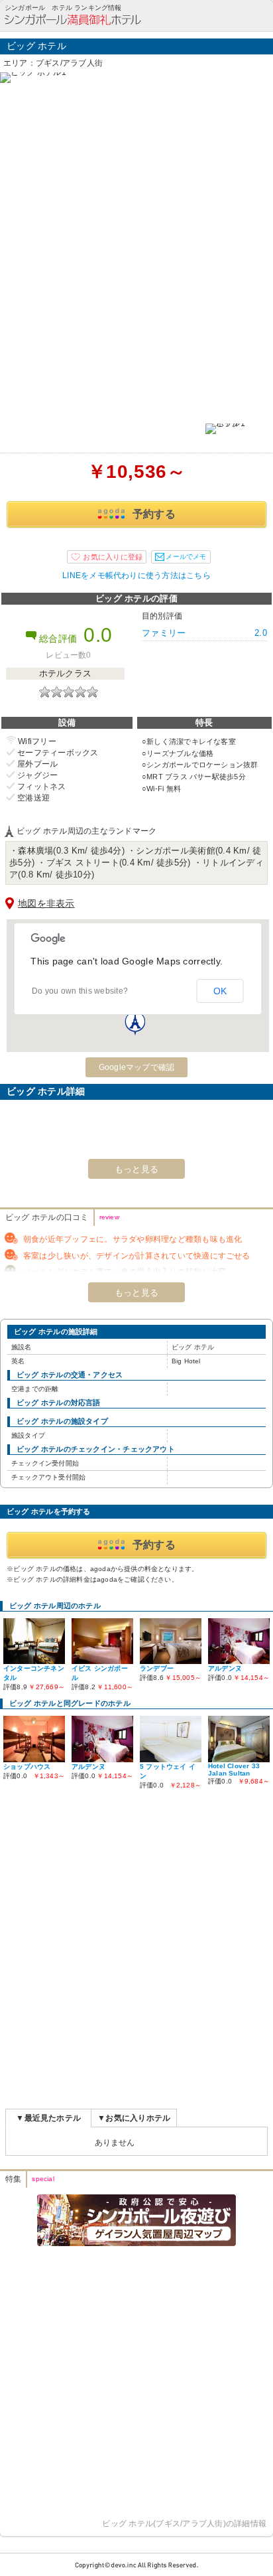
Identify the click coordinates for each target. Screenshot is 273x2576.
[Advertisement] (136, 1950)
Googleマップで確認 (137, 1067)
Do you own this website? (80, 991)
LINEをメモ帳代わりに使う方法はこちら (136, 575)
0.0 (98, 635)
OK (220, 991)
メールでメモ (186, 557)
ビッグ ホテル (36, 46)
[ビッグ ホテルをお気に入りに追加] (107, 557)
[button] (135, 1023)
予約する (154, 514)
